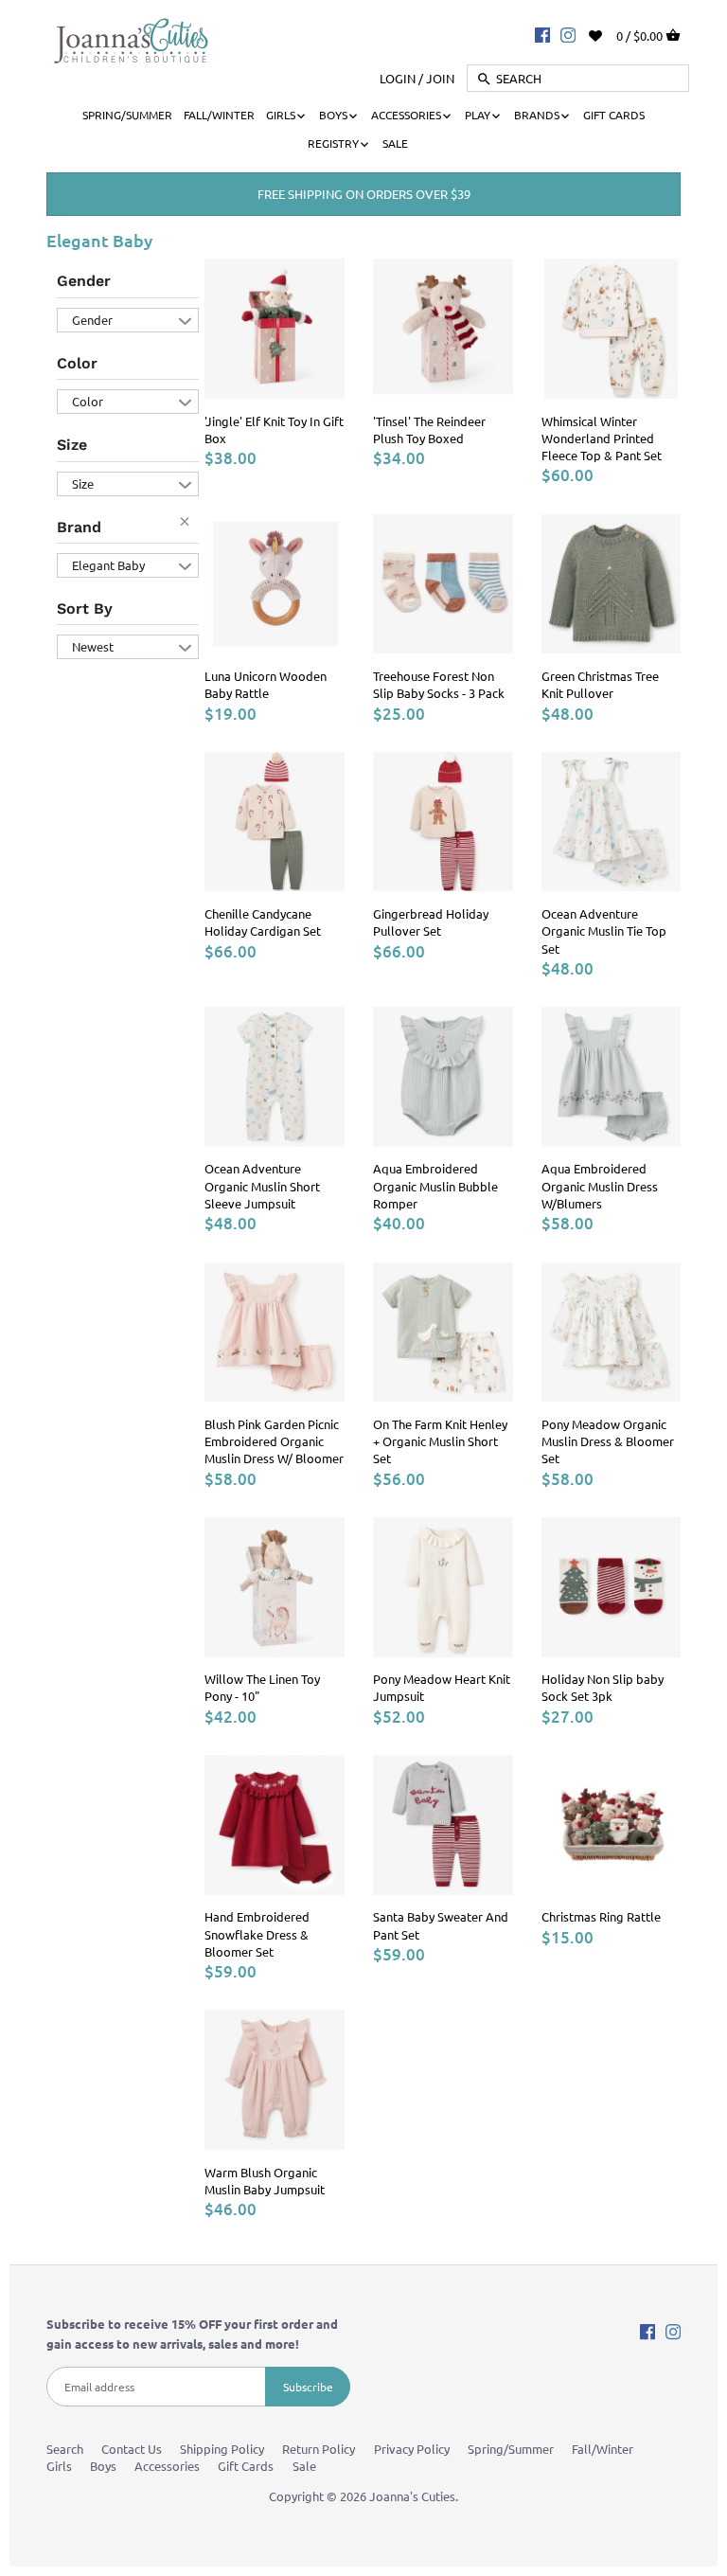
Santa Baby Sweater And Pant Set (441, 1925)
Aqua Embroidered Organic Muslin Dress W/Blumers (600, 1185)
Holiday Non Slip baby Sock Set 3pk (603, 1687)
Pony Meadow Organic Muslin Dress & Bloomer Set (608, 1441)
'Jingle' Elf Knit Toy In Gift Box (274, 429)
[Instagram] (568, 34)
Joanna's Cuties (412, 2496)
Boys (103, 2466)
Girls (59, 2466)
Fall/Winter (603, 2449)
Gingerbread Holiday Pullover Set (431, 922)
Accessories (167, 2466)
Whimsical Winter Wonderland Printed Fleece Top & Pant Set (602, 438)
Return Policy (319, 2449)
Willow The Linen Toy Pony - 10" (262, 1687)
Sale (304, 2466)
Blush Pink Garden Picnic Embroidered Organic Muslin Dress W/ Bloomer (274, 1441)
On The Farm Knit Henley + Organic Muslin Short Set (440, 1441)
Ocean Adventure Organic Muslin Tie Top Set (604, 930)
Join (440, 78)
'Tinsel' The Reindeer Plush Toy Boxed (429, 429)
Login (398, 78)
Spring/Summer (511, 2449)
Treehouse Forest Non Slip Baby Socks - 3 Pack (439, 684)
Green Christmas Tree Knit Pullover (600, 684)
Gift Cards (246, 2466)
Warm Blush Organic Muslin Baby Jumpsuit (265, 2181)
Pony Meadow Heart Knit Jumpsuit (442, 1687)
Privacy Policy (412, 2449)
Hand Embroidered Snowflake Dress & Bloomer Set (257, 1933)
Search (65, 2449)
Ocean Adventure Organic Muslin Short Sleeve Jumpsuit (262, 1185)
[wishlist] (608, 34)
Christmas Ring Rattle (601, 1916)
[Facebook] (542, 34)
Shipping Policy (222, 2449)
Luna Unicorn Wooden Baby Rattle (266, 684)
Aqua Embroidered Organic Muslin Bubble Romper (435, 1185)
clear (189, 526)
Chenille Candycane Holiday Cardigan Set (263, 922)
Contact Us (132, 2449)
